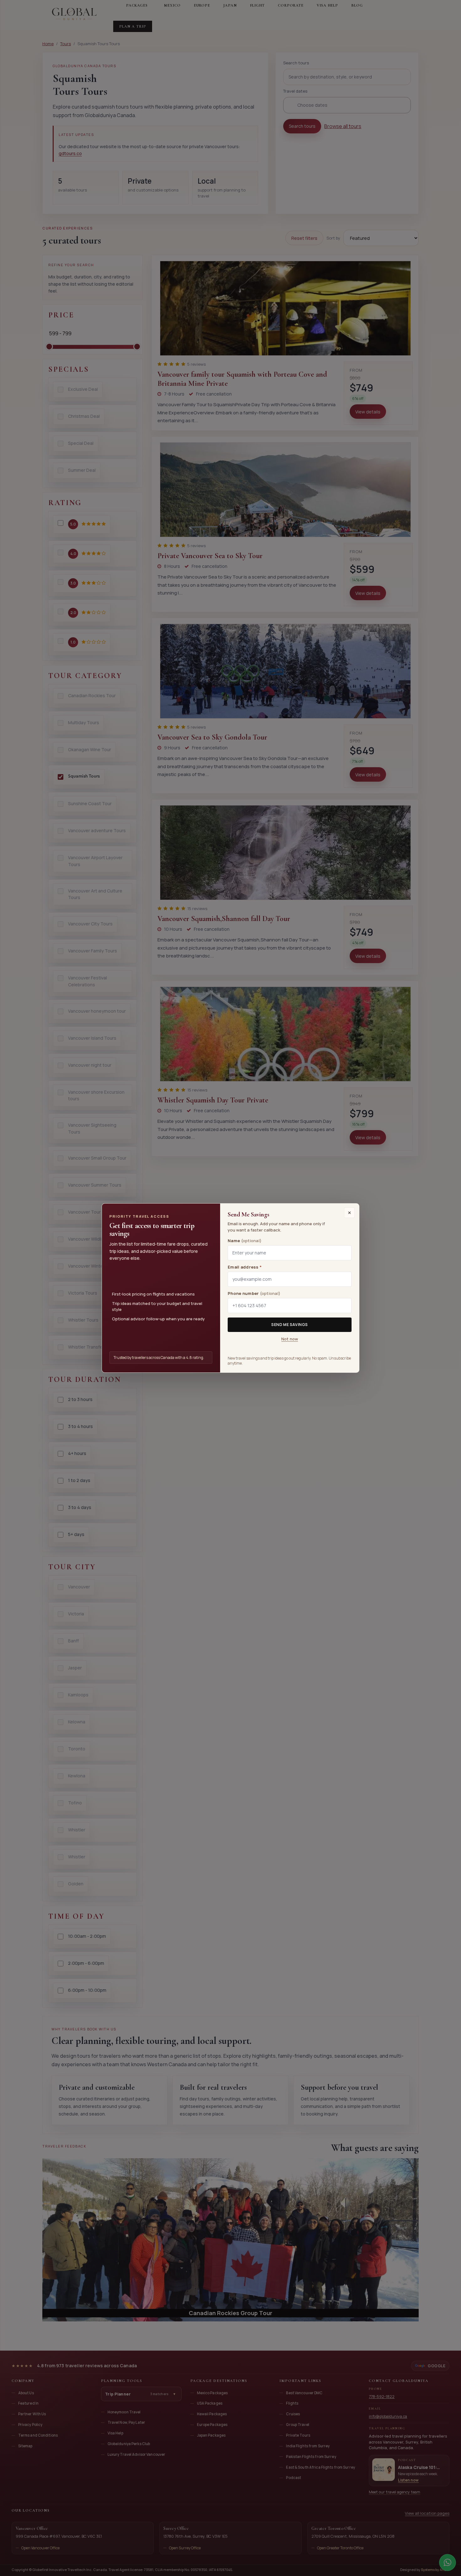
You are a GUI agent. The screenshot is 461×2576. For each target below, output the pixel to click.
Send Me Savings (290, 1325)
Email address (245, 1267)
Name (245, 1241)
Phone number (254, 1293)
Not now (290, 1339)
